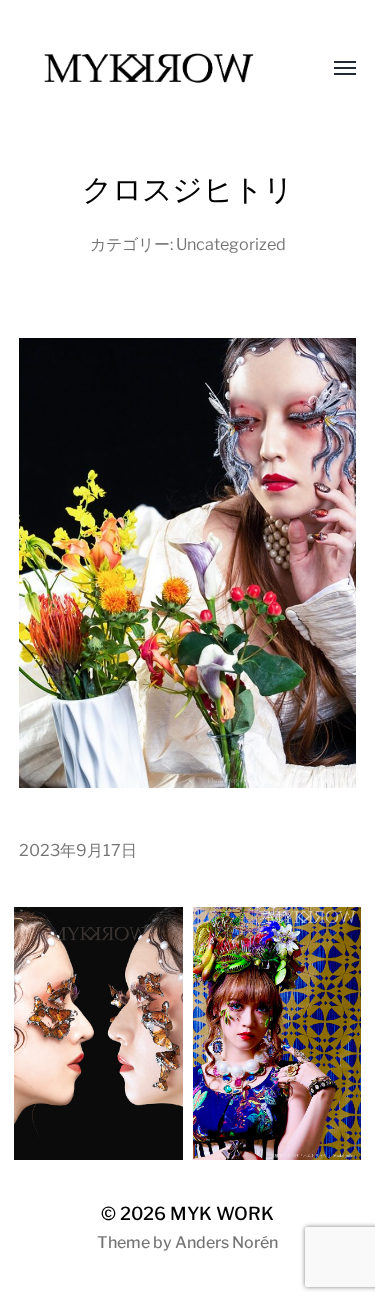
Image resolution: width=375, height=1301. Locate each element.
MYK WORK (222, 1213)
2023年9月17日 (78, 850)
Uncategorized (231, 244)
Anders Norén (226, 1242)
